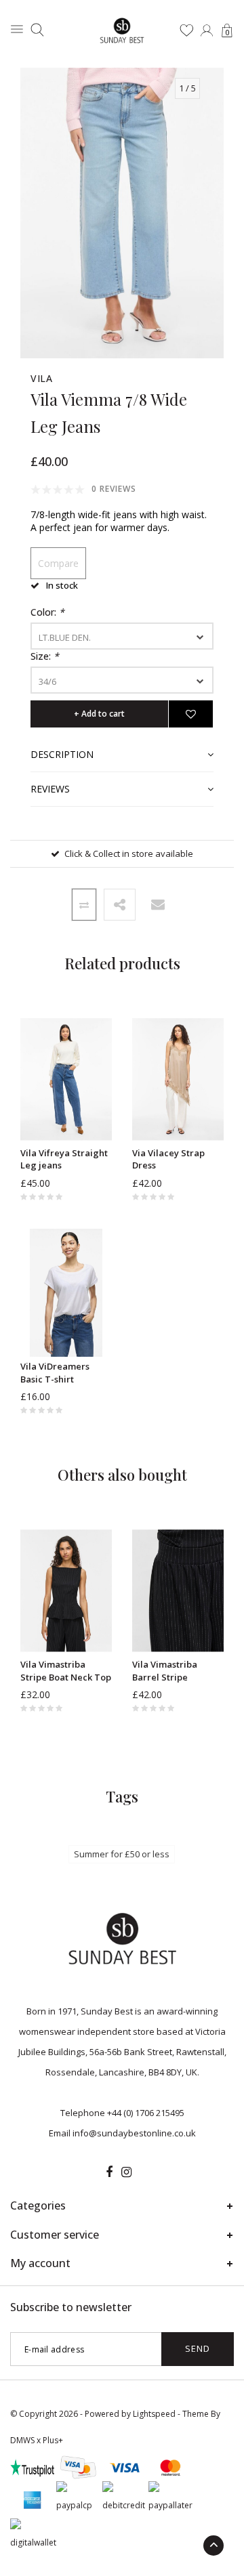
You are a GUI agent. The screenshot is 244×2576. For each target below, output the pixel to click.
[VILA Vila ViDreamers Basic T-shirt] (66, 1293)
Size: (45, 656)
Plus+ (53, 2440)
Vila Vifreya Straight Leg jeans (64, 1159)
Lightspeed (154, 2414)
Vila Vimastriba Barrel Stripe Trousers (165, 1671)
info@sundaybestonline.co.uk (134, 2133)
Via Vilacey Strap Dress (168, 1159)
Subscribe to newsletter (71, 2307)
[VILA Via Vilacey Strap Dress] (178, 1079)
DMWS (22, 2440)
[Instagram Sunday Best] (126, 2172)
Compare (58, 563)
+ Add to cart (99, 714)
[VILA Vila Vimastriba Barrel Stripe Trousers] (178, 1591)
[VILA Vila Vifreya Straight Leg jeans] (66, 1079)
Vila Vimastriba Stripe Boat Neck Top (66, 1671)
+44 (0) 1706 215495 (146, 2113)
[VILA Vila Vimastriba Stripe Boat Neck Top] (66, 1591)
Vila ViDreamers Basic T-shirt (55, 1373)
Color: (47, 612)
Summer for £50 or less (122, 1854)
